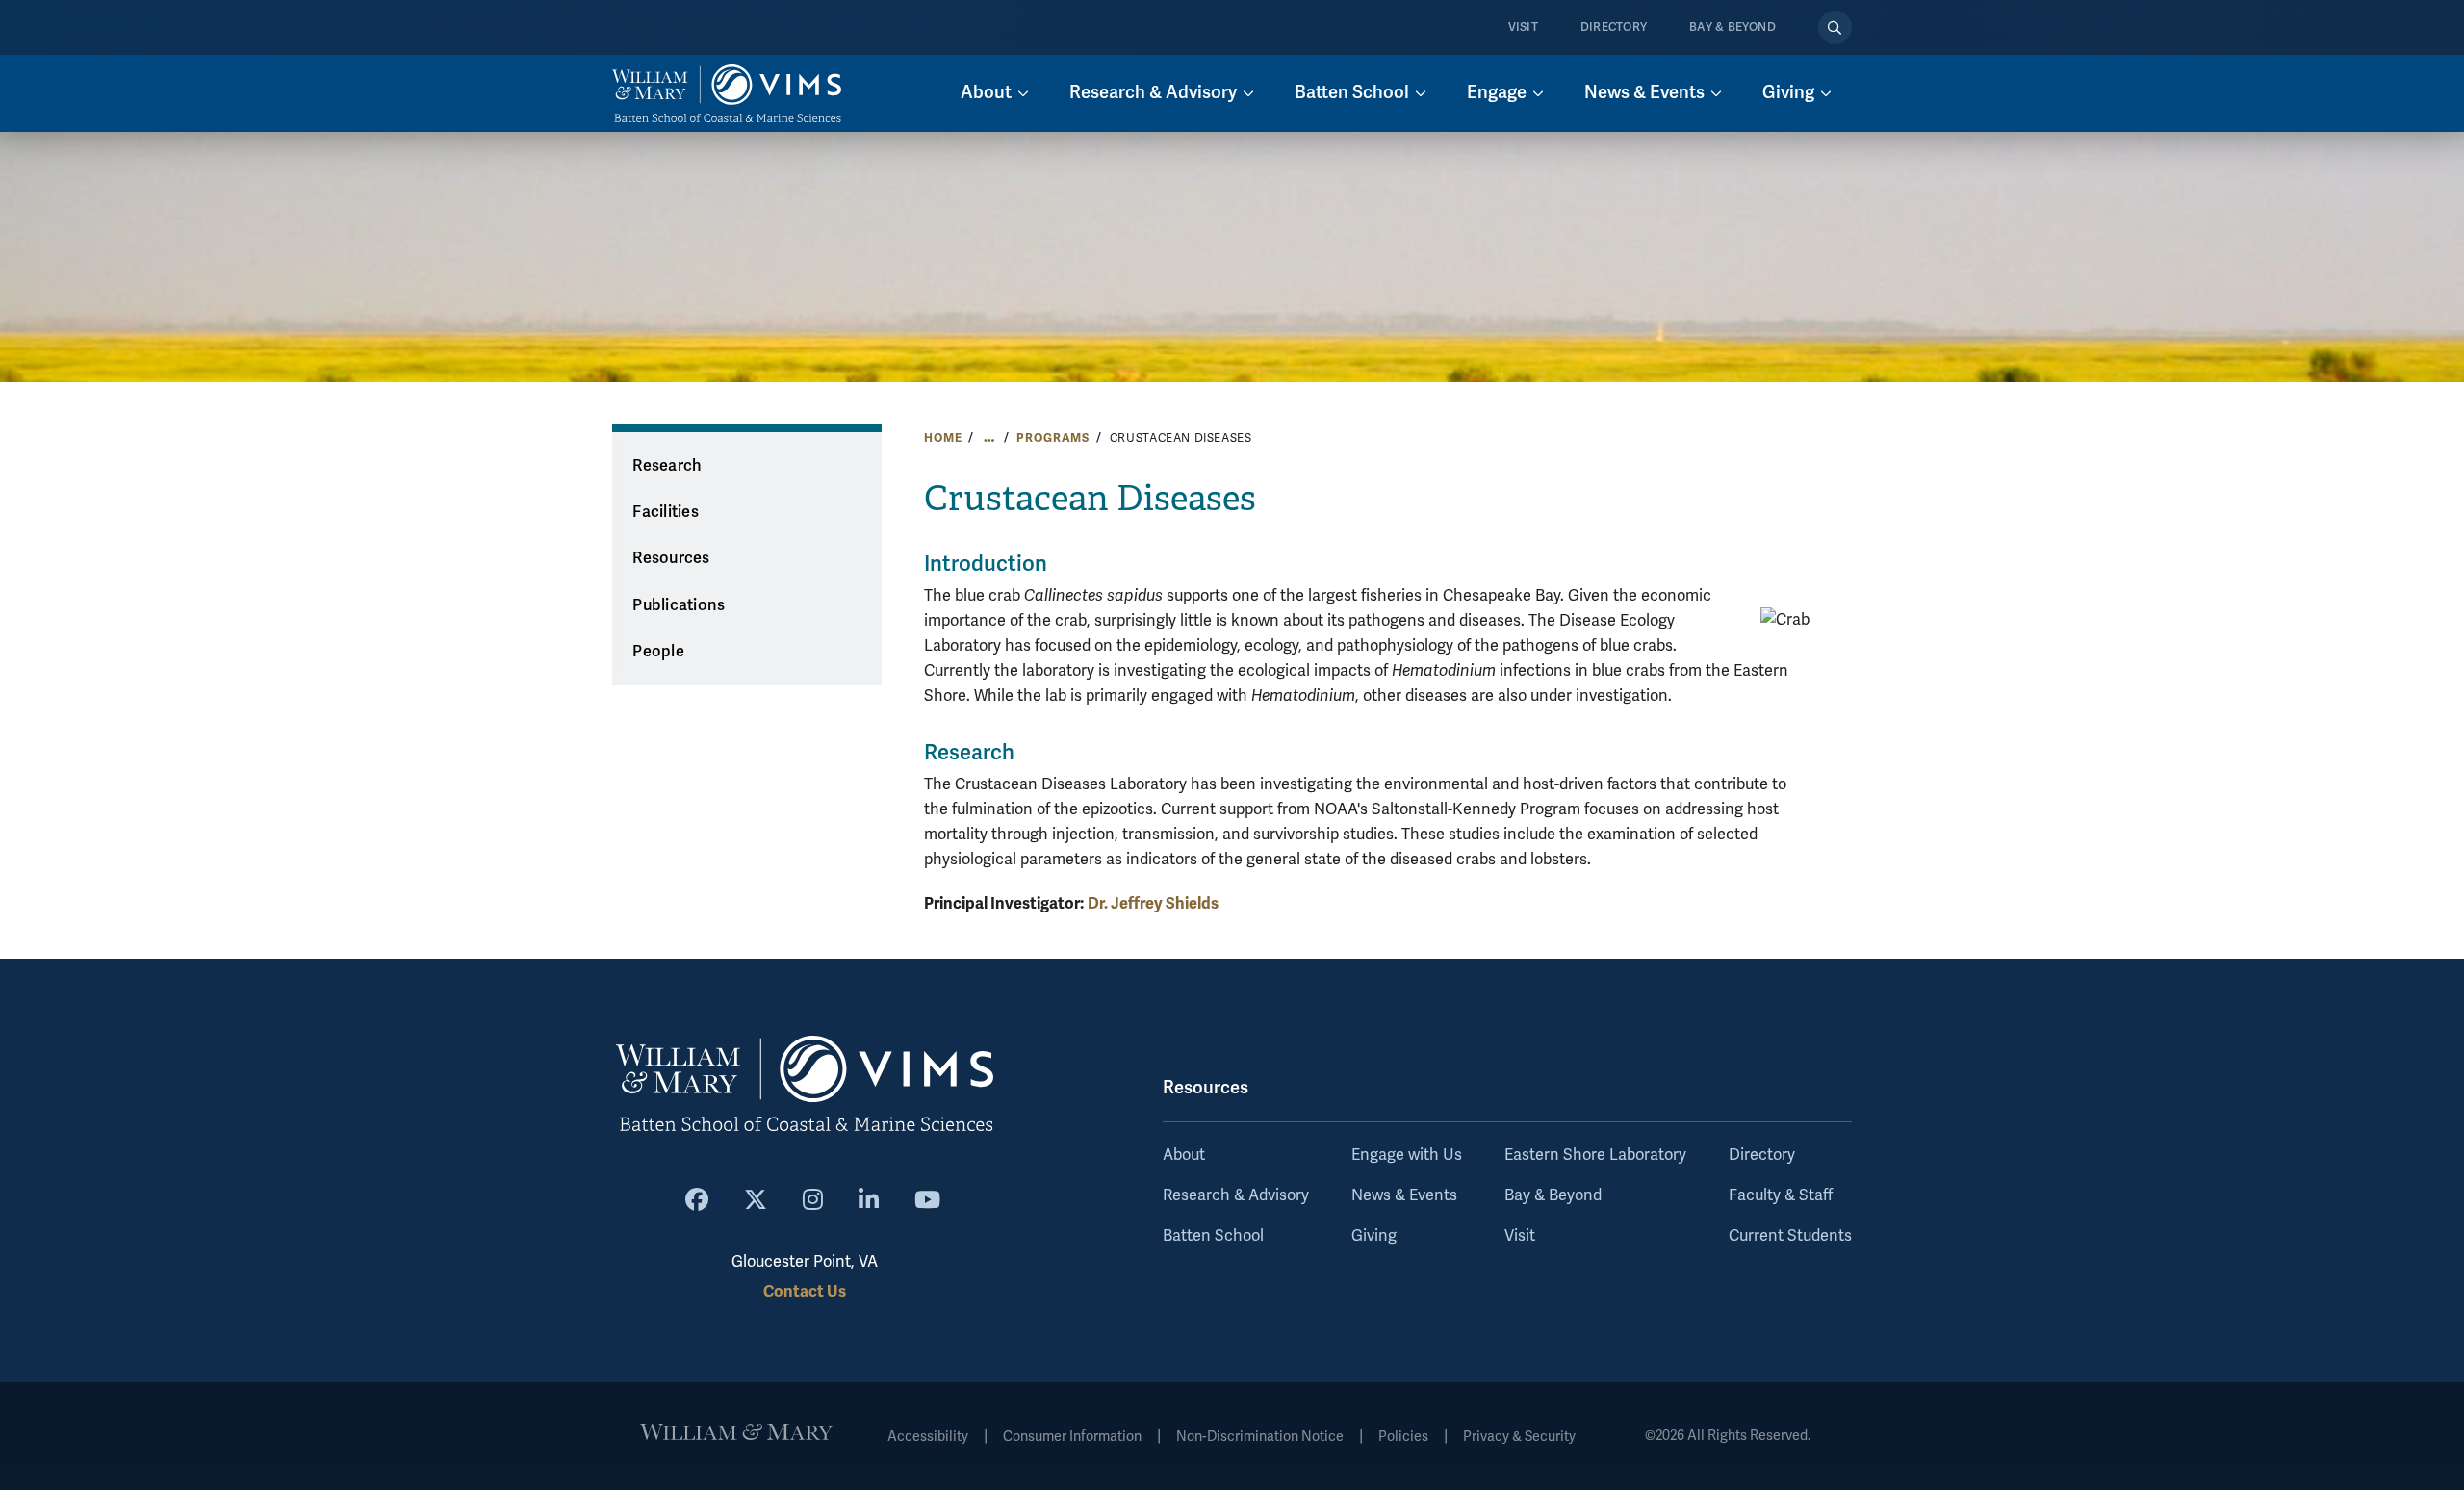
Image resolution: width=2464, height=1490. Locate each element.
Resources (671, 558)
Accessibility (928, 1437)
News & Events (1404, 1195)
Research (667, 466)
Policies (1403, 1437)
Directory (1614, 27)
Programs (1053, 438)
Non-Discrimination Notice (1260, 1437)
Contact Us (805, 1291)
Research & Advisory (1236, 1195)
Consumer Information (1072, 1437)
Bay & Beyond (1732, 27)
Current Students (1790, 1236)
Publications (679, 605)
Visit (1523, 27)
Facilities (666, 512)
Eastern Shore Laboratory (1595, 1155)
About (1184, 1155)
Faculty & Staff (1781, 1195)
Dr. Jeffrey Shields (1153, 903)
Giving (1374, 1236)
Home (943, 438)
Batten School (1213, 1236)
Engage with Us (1407, 1155)
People (658, 652)
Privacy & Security (1519, 1437)
